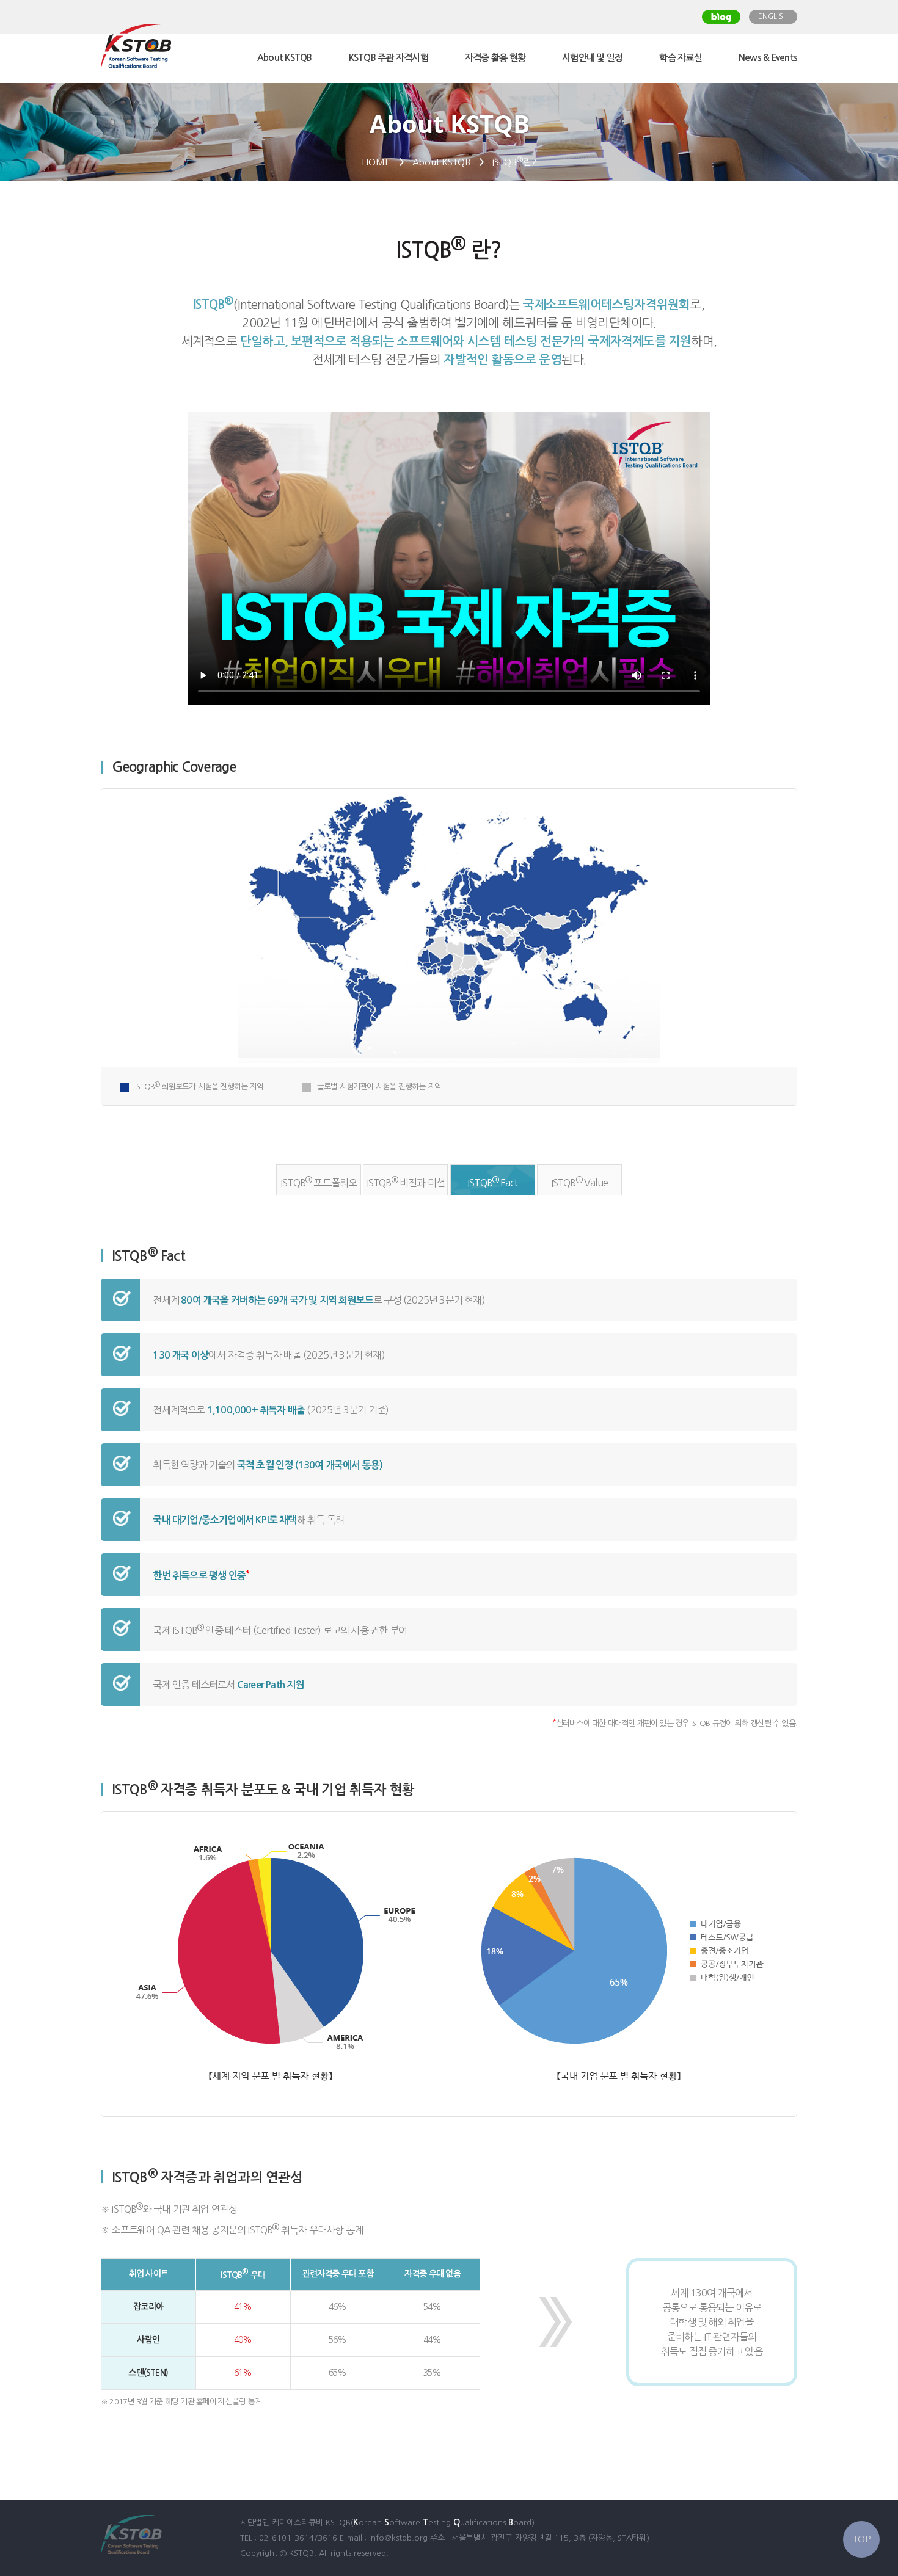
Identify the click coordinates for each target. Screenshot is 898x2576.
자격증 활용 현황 (495, 58)
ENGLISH (773, 16)
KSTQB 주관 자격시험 (389, 58)
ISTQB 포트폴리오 (319, 1182)
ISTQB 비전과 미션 (406, 1182)
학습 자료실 (681, 58)
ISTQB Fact (492, 1182)
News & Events (768, 58)
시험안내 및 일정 (592, 58)
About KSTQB (285, 58)
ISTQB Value (579, 1182)
